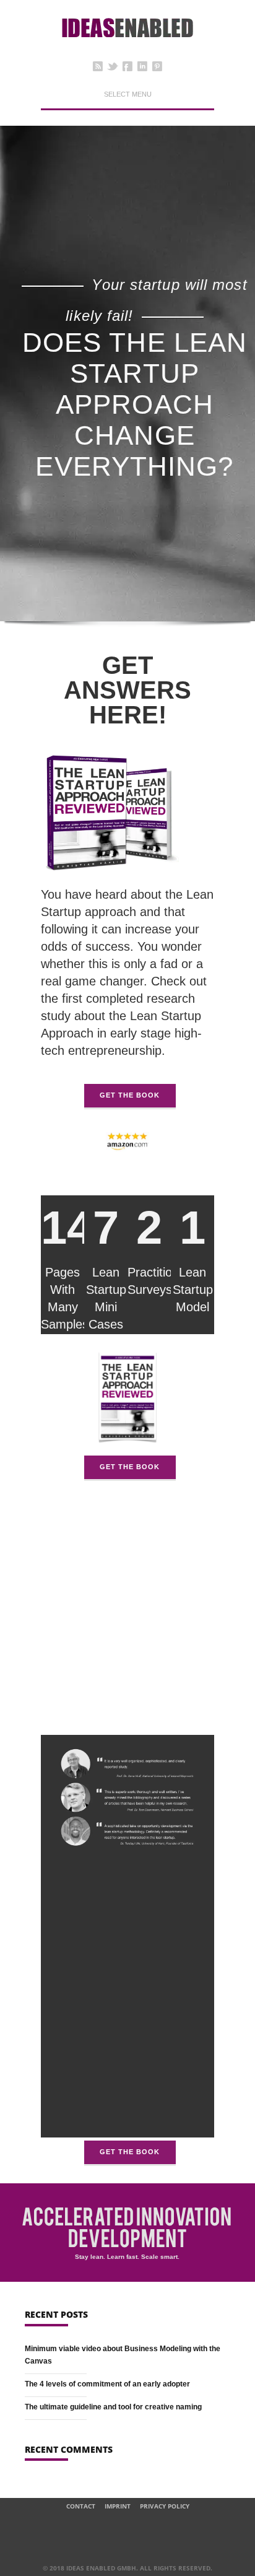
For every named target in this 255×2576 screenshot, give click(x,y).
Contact (81, 2506)
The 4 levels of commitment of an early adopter (107, 2384)
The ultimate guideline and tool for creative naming (113, 2407)
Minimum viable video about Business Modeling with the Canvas (123, 2355)
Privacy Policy (165, 2506)
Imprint (118, 2506)
